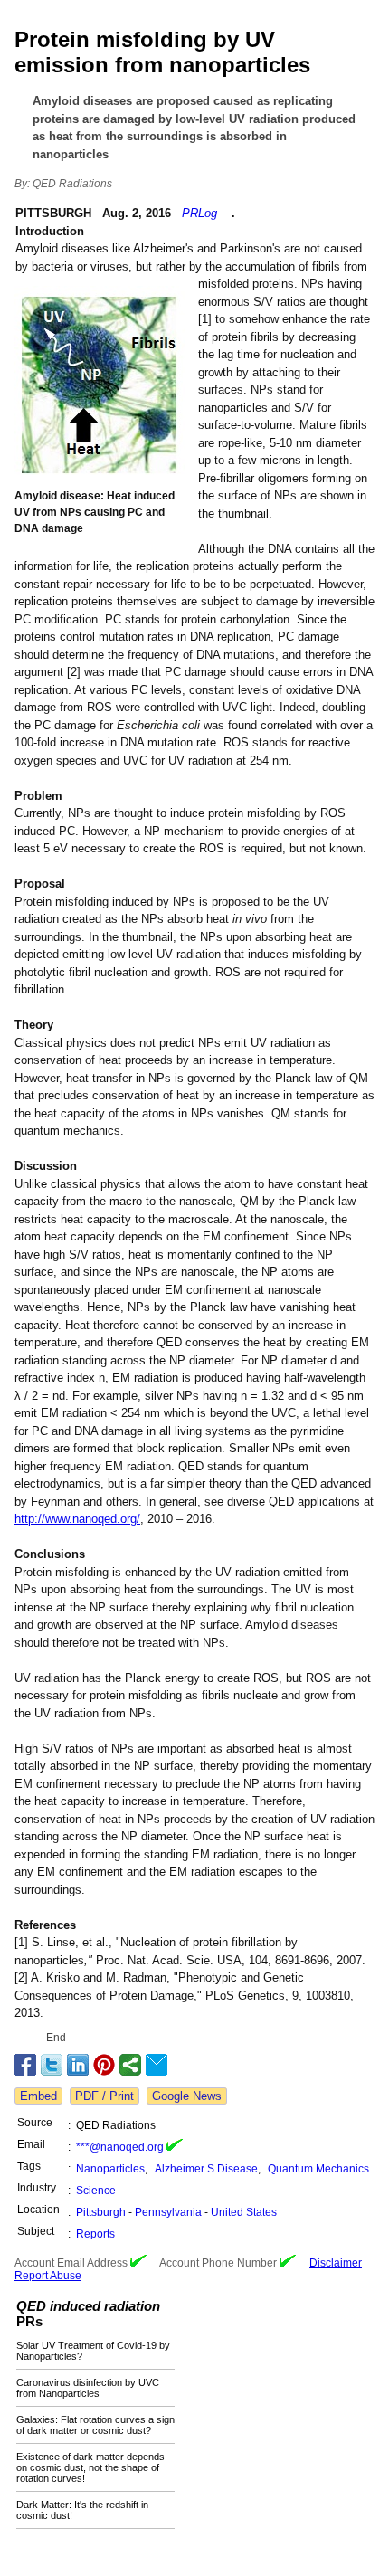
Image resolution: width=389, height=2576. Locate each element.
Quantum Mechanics (318, 2169)
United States (244, 2212)
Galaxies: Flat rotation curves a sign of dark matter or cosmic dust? (95, 2425)
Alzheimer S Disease (206, 2169)
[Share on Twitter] (52, 2065)
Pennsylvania (168, 2212)
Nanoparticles (110, 2169)
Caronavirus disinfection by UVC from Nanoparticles (88, 2388)
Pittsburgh (101, 2212)
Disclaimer (336, 2263)
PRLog (199, 213)
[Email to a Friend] (157, 2065)
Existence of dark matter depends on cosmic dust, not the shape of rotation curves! (90, 2467)
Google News (187, 2096)
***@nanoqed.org (120, 2147)
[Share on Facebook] (25, 2065)
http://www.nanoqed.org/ (77, 1519)
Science (96, 2191)
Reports (95, 2234)
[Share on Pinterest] (104, 2065)
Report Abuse (48, 2276)
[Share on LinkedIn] (78, 2065)
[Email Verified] (175, 2147)
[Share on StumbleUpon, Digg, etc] (130, 2065)
